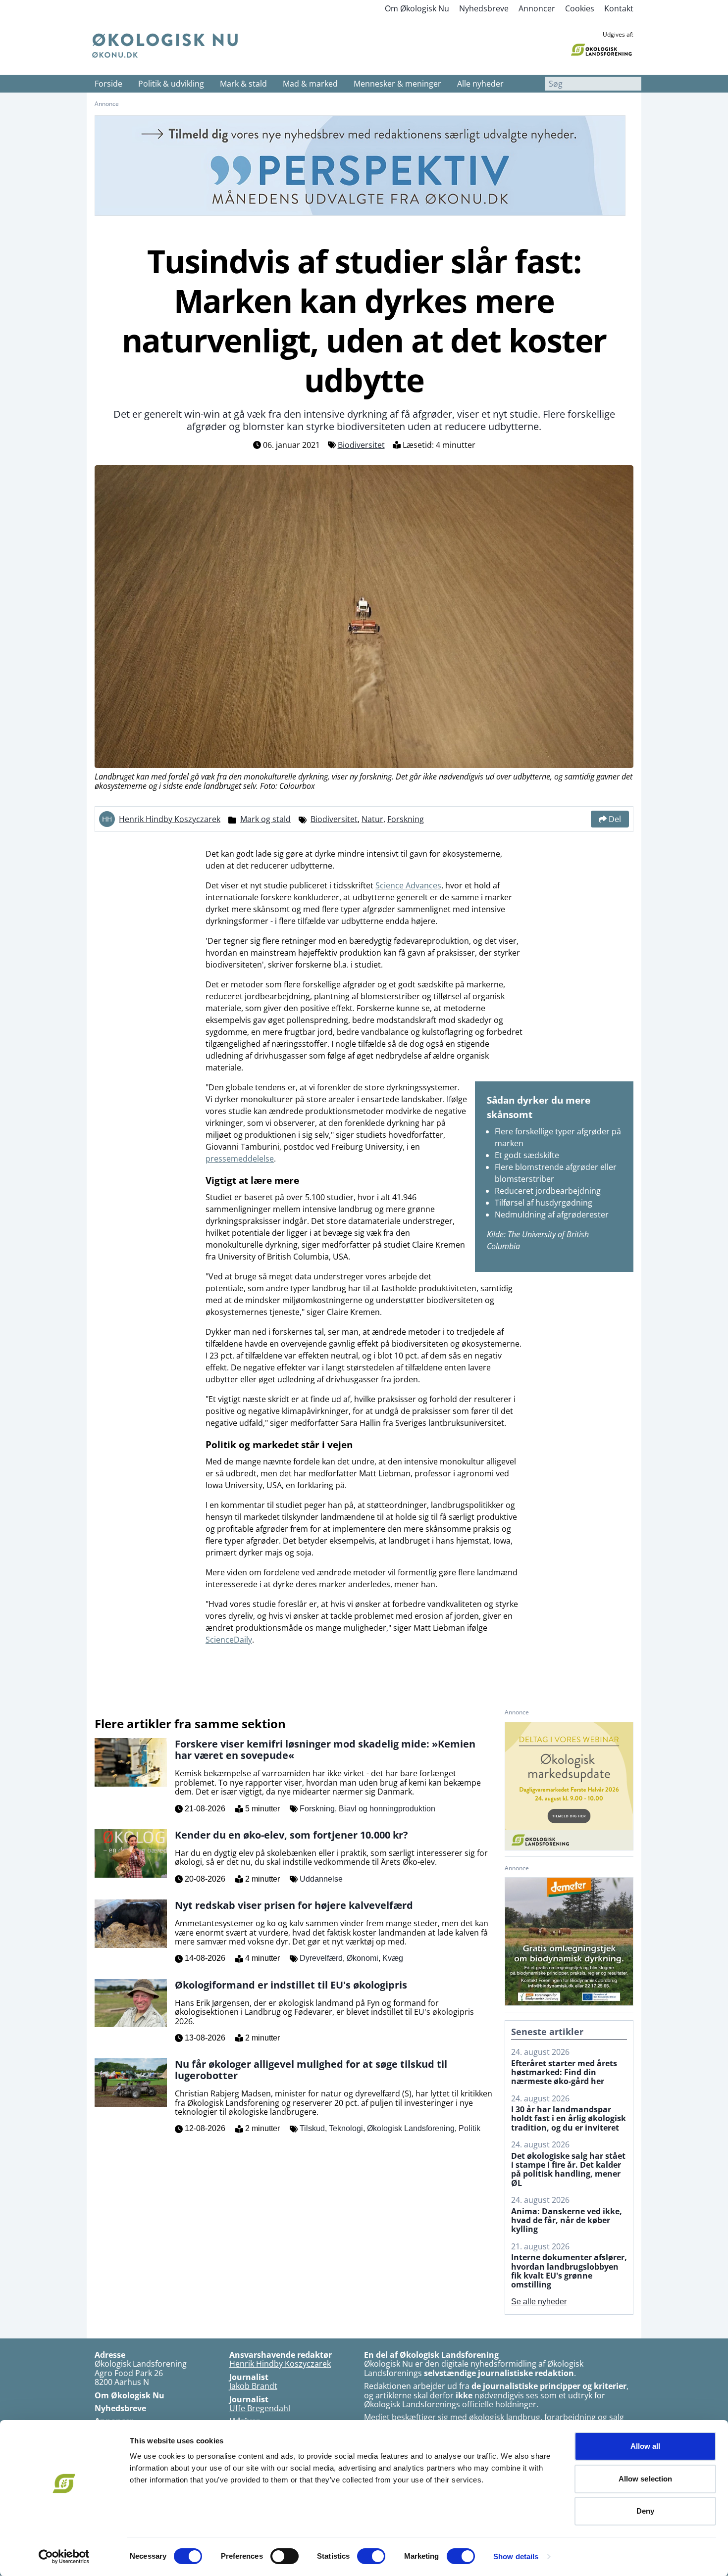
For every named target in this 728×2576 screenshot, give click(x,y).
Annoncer (537, 8)
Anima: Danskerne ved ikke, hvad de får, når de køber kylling (567, 2220)
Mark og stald (265, 819)
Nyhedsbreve (484, 8)
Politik (469, 2128)
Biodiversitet (361, 445)
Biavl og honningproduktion (387, 1809)
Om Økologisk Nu (417, 8)
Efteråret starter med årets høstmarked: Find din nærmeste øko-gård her (564, 2072)
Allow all (646, 2446)
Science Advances (408, 885)
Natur (372, 819)
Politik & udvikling (171, 84)
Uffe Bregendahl (260, 2408)
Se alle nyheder (539, 2302)
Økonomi (363, 1958)
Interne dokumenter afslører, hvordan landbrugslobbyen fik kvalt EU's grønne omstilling (569, 2271)
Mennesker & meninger (397, 84)
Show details (516, 2556)
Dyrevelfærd (321, 1958)
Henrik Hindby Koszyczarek (170, 819)
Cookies (580, 8)
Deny (645, 2511)
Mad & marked (310, 84)
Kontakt (619, 8)
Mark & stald (243, 84)
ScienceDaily (229, 1640)
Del (615, 819)
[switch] (285, 2556)
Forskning (406, 819)
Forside (108, 84)
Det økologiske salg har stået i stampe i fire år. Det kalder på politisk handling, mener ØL (568, 2170)
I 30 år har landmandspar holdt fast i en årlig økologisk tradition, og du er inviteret (569, 2118)
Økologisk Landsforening (411, 2128)
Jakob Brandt (253, 2386)
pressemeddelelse (240, 1159)
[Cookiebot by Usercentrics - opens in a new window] (64, 2557)
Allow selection (646, 2479)
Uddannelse (321, 1879)
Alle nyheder (480, 84)
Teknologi (346, 2128)
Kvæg (393, 1958)
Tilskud (312, 2128)
